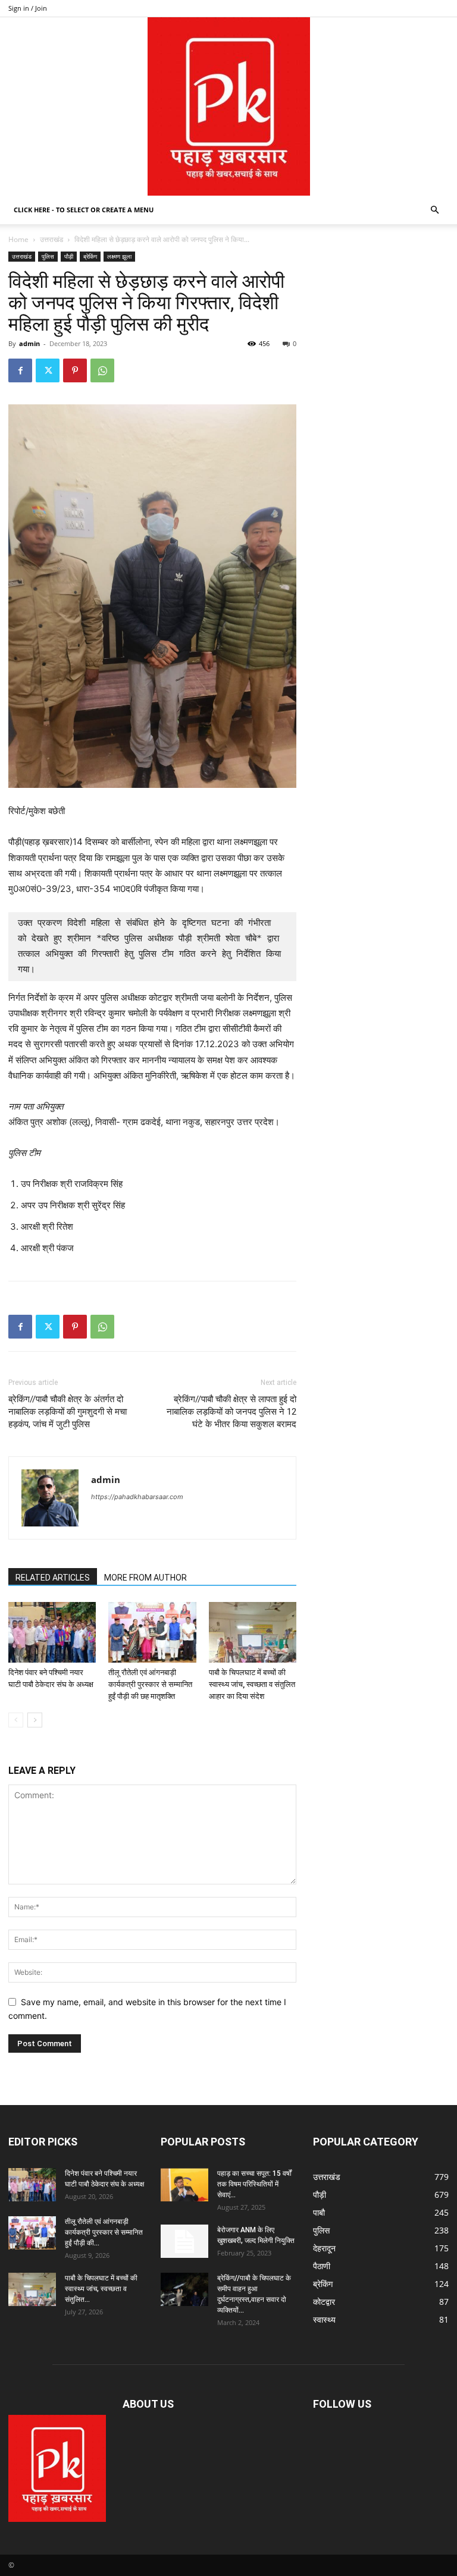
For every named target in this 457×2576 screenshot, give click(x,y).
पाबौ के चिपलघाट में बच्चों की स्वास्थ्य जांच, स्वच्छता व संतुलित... (101, 2289)
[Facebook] (20, 370)
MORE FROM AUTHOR (145, 1578)
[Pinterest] (75, 370)
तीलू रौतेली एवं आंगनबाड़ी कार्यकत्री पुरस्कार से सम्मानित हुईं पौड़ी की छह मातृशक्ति (150, 1684)
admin (29, 343)
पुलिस (48, 256)
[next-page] (35, 1720)
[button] (434, 210)
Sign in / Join (28, 8)
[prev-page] (16, 1720)
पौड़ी (69, 256)
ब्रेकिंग (90, 256)
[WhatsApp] (102, 370)
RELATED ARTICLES (53, 1578)
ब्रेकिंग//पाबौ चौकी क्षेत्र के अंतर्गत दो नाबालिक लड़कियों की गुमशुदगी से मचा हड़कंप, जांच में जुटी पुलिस (68, 1412)
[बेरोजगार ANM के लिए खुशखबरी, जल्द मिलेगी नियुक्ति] (184, 2241)
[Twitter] (48, 370)
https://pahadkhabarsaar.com (137, 1497)
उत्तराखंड (51, 239)
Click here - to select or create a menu (84, 210)
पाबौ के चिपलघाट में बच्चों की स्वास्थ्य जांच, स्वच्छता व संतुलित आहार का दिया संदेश (252, 1684)
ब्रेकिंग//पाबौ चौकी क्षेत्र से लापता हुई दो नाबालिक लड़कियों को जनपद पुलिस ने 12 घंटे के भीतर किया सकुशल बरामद (231, 1412)
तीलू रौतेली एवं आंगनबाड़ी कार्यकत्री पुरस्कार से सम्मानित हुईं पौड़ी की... (104, 2232)
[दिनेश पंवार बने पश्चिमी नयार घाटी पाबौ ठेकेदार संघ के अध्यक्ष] (52, 1632)
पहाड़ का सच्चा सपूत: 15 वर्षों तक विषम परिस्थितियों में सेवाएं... (254, 2184)
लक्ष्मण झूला (119, 256)
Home (18, 239)
